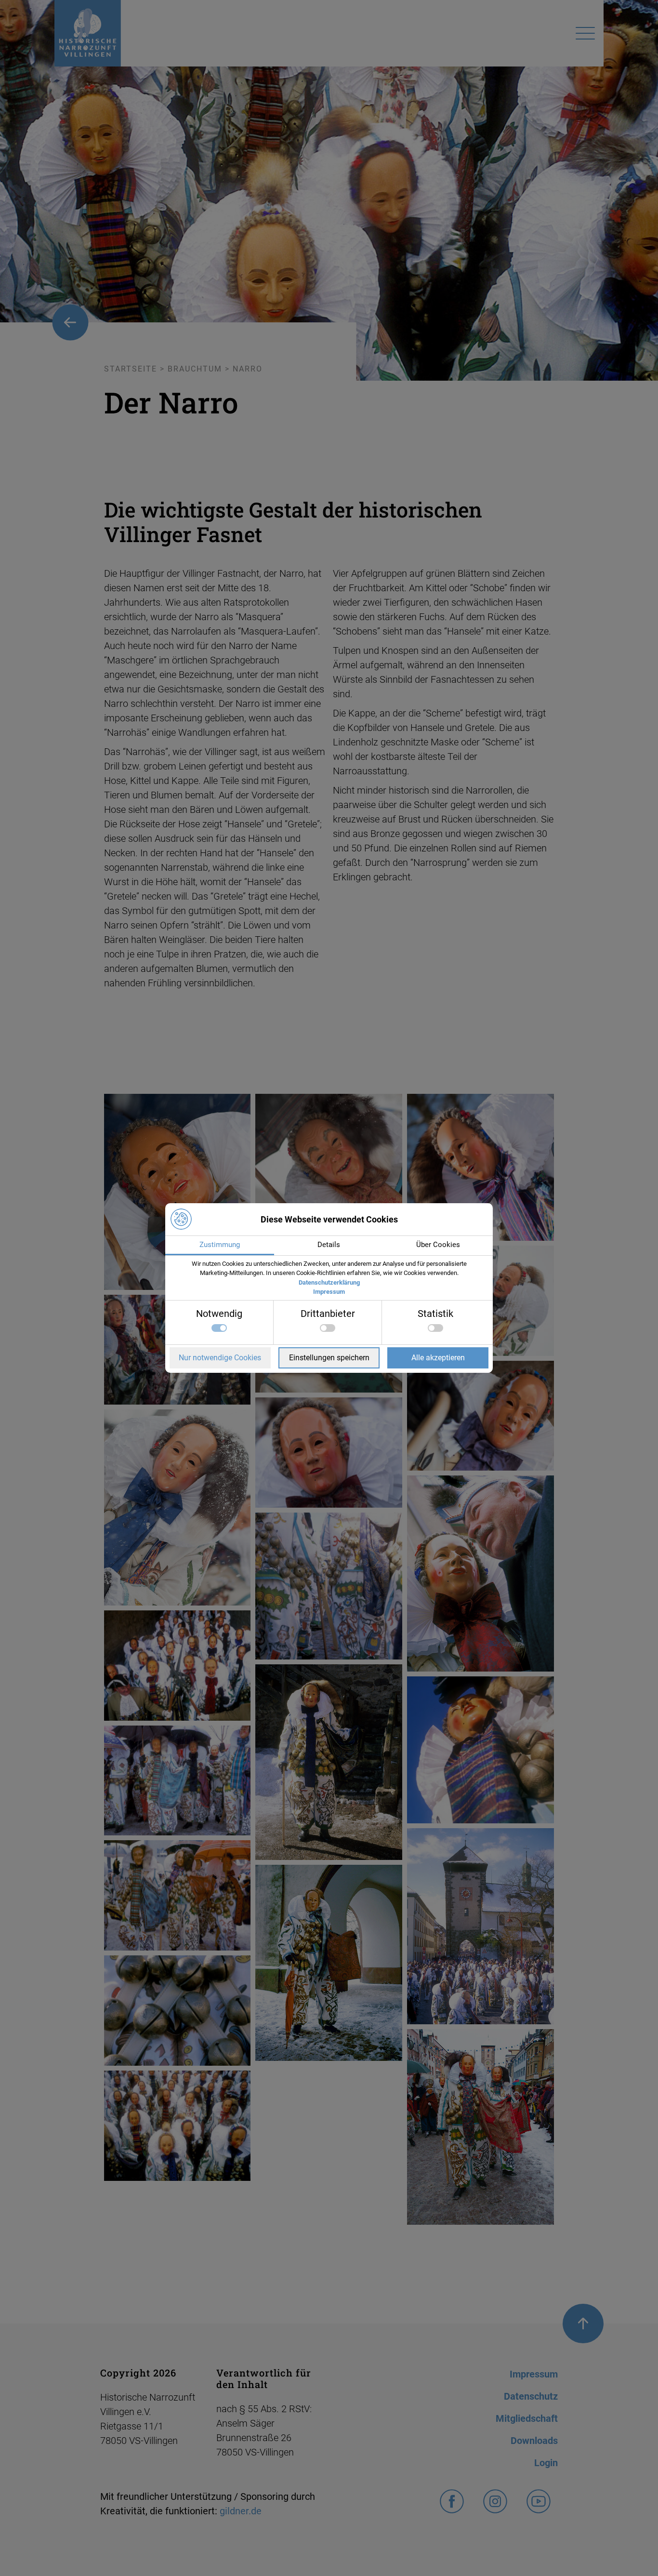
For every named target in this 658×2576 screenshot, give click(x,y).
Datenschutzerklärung (329, 1282)
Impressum (329, 1292)
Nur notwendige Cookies (220, 1358)
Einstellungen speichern (329, 1358)
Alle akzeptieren (438, 1358)
